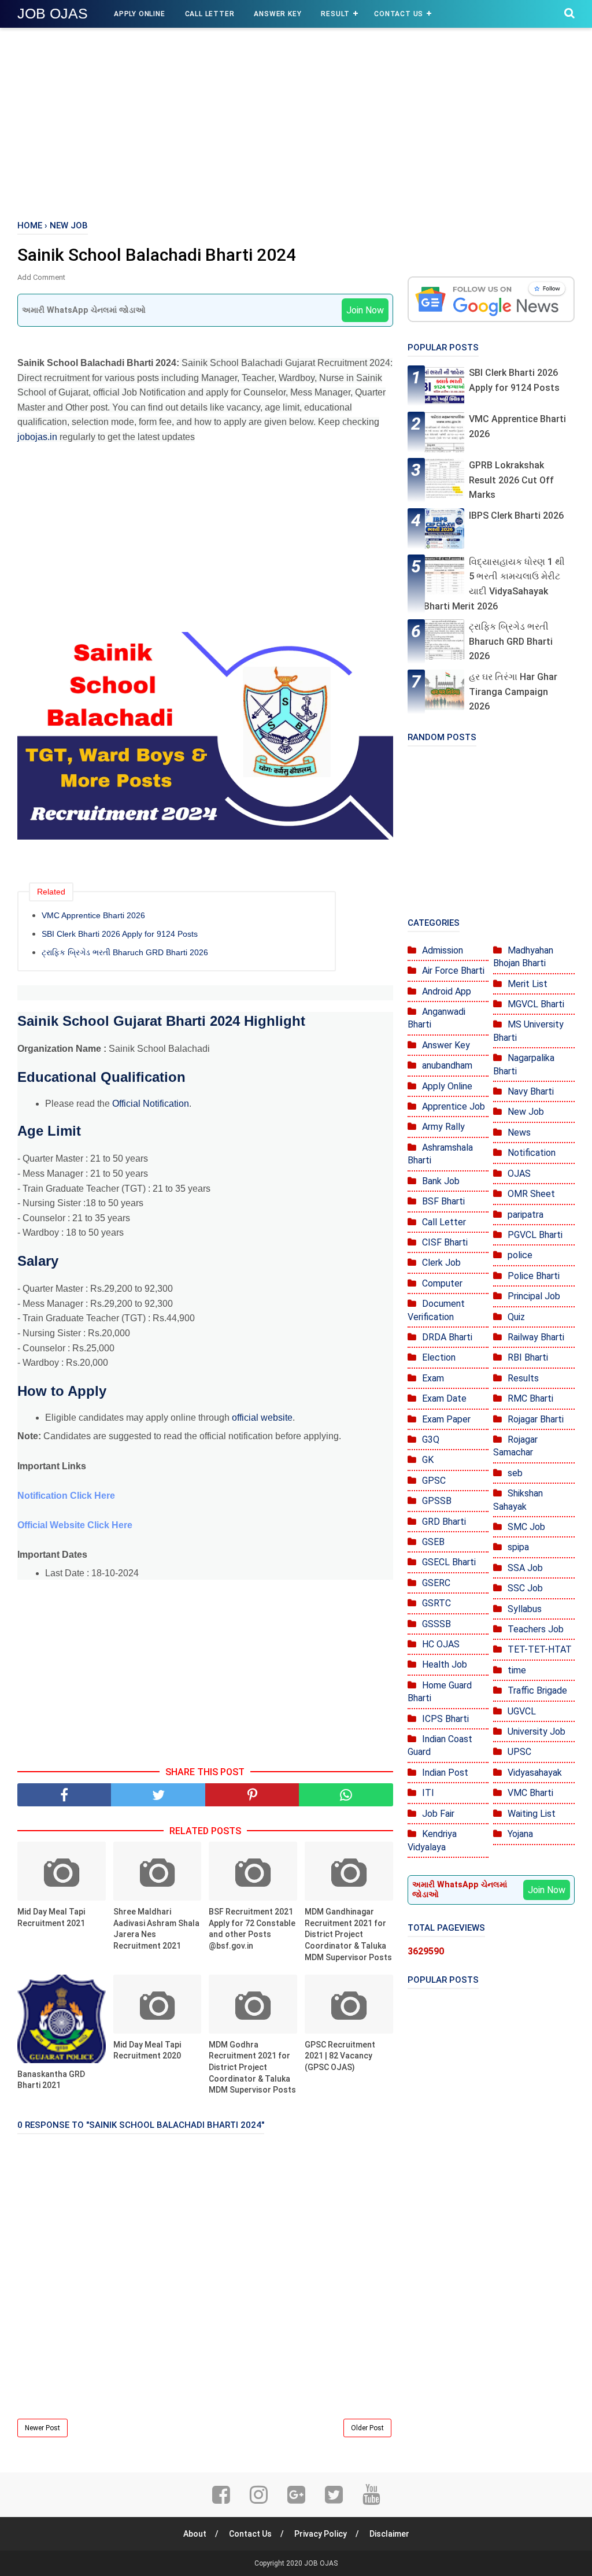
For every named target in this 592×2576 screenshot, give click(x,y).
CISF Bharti (445, 1242)
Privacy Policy (321, 2534)
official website (262, 1418)
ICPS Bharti (445, 1719)
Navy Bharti (531, 1091)
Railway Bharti (536, 1337)
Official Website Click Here (75, 1525)
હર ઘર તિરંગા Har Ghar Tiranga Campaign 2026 (513, 692)
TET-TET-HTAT (540, 1649)
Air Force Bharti (453, 971)
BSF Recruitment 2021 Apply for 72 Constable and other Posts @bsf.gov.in (252, 1929)
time (517, 1670)
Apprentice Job (454, 1106)
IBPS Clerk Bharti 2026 (516, 515)
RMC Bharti (530, 1398)
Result (335, 14)
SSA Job (525, 1568)
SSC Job (525, 1588)
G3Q (431, 1439)
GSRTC (436, 1603)
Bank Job (441, 1181)
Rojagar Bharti (536, 1419)
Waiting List (532, 1814)
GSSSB (436, 1624)
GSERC (436, 1583)
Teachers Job (536, 1629)
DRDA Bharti (447, 1337)
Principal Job (534, 1296)
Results (523, 1378)
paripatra (526, 1215)
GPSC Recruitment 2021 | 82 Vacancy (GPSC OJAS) (340, 2056)
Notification (532, 1153)
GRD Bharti (444, 1522)
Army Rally (443, 1127)
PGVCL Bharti (535, 1235)
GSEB (433, 1542)
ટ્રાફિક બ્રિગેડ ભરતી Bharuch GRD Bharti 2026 (125, 952)
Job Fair (438, 1814)
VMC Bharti (530, 1793)
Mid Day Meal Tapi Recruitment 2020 (147, 2050)
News (519, 1132)
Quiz (516, 1317)
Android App (447, 991)
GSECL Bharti (449, 1562)
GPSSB (437, 1501)
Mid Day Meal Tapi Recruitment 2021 (51, 1917)
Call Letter (210, 14)
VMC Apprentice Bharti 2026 (93, 915)
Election (439, 1357)
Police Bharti (534, 1276)
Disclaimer (389, 2534)
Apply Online (140, 14)
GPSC (434, 1481)
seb (515, 1473)
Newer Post (42, 2428)
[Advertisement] (296, 121)
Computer (442, 1283)
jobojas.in (37, 437)
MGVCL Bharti (536, 1004)
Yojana (520, 1834)
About (195, 2534)
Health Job (445, 1664)
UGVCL (522, 1711)
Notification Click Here (66, 1496)
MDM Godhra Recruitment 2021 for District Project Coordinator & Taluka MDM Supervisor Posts (252, 2067)
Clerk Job (441, 1263)
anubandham (447, 1065)
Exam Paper (446, 1419)
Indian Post (445, 1773)
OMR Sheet (531, 1194)
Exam (433, 1378)
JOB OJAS (53, 13)
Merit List (528, 984)
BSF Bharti (443, 1201)
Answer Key (277, 14)
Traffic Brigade (537, 1690)
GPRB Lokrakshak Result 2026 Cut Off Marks (511, 480)
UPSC (519, 1752)
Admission (443, 950)
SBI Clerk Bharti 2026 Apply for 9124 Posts (120, 934)
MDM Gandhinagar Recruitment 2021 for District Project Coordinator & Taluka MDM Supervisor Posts (348, 1934)
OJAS (519, 1174)
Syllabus (525, 1609)
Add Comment (41, 277)
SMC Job (526, 1527)
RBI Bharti (528, 1357)
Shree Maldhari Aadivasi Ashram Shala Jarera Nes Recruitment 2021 (156, 1929)
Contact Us (399, 14)
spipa (518, 1547)
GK (428, 1460)
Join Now (365, 310)
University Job (536, 1731)
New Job (526, 1112)
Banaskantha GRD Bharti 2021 (51, 2080)
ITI (428, 1793)
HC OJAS (441, 1644)
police (520, 1255)
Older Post (367, 2428)
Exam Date (444, 1398)
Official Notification (151, 1104)
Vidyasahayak (535, 1773)
